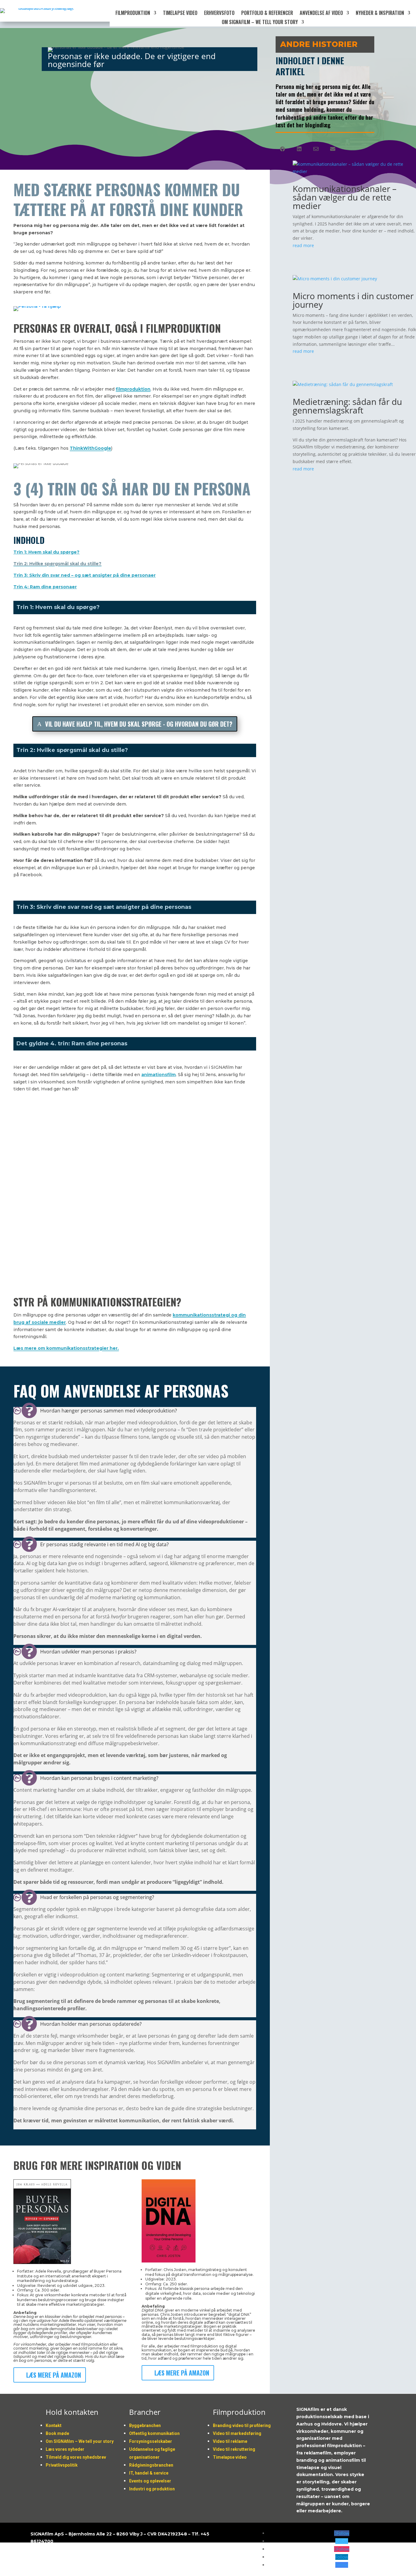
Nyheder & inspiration (380, 14)
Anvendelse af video (321, 14)
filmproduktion (133, 389)
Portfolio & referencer (267, 14)
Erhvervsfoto (219, 14)
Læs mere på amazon (54, 2375)
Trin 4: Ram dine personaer (45, 587)
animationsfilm (159, 1075)
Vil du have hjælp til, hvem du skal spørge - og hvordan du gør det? (139, 724)
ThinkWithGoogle (90, 448)
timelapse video (180, 14)
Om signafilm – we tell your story (260, 23)
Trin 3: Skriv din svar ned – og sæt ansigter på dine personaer (85, 575)
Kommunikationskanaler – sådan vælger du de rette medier (345, 197)
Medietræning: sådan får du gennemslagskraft (347, 406)
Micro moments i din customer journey (353, 300)
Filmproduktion (133, 14)
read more (303, 245)
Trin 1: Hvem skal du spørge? (46, 552)
